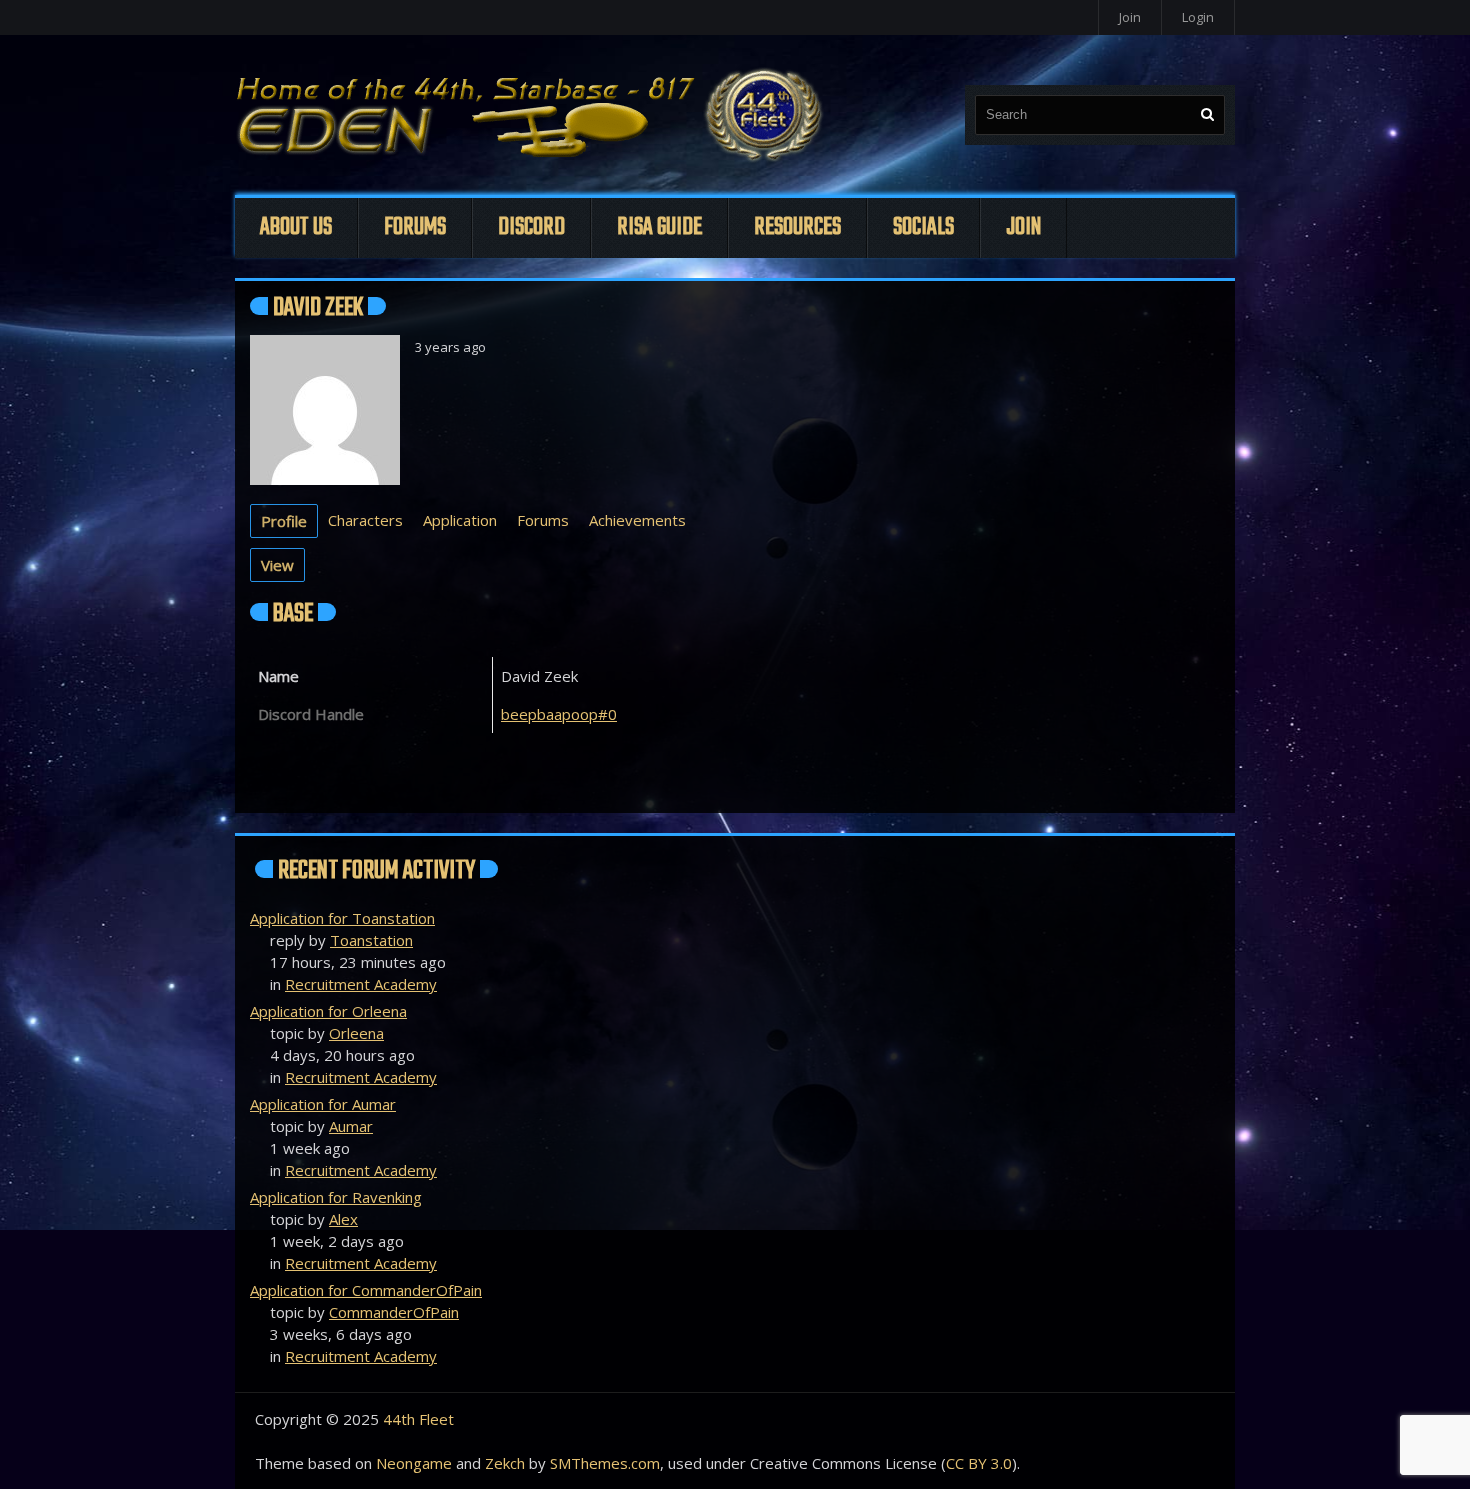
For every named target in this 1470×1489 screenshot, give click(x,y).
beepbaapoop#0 (559, 714)
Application (460, 520)
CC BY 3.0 (979, 1463)
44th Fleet (418, 1419)
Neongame (414, 1463)
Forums (415, 227)
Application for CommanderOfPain (366, 1290)
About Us (296, 227)
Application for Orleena (328, 1011)
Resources (797, 227)
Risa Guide (659, 227)
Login (1198, 17)
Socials (923, 227)
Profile (284, 521)
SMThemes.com (605, 1463)
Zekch (505, 1463)
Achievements (637, 520)
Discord (531, 227)
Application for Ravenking (336, 1197)
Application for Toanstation (342, 918)
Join (1130, 17)
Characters (365, 520)
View (277, 565)
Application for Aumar (323, 1104)
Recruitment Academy (361, 984)
